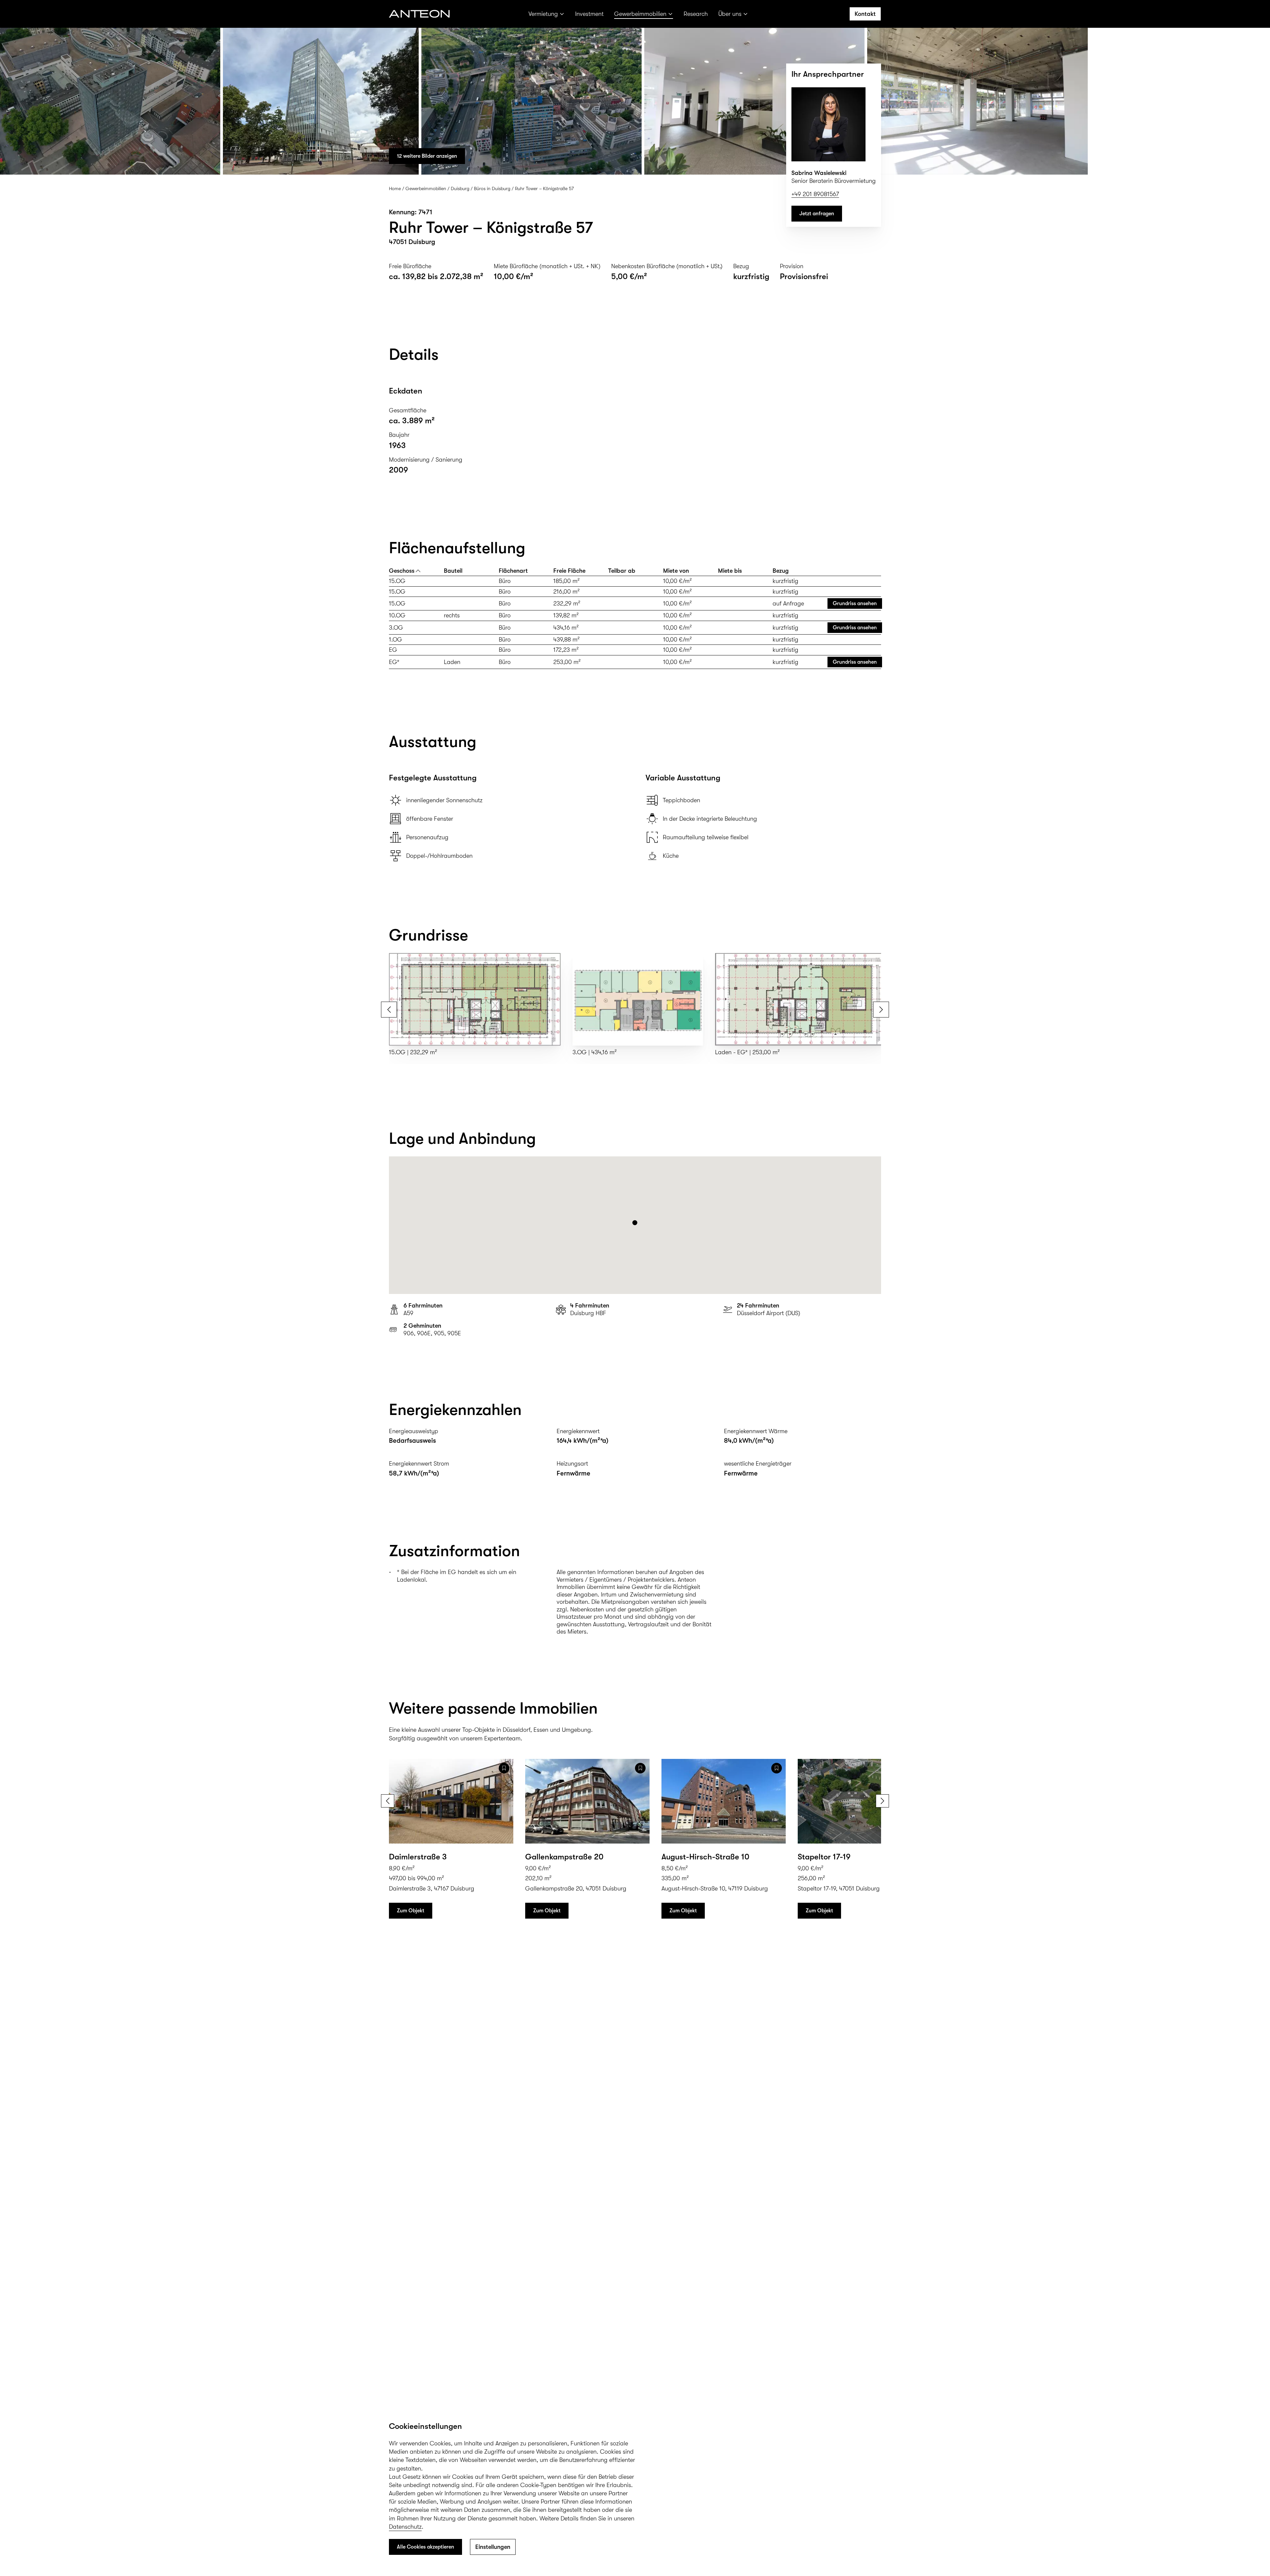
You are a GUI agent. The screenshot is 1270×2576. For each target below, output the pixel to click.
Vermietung (543, 14)
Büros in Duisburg (492, 188)
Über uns (730, 14)
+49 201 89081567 (815, 194)
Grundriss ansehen (855, 603)
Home (395, 188)
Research (696, 14)
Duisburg (460, 188)
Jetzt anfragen (817, 214)
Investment (589, 14)
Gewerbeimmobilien (640, 14)
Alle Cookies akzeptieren (425, 2547)
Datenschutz (405, 2527)
